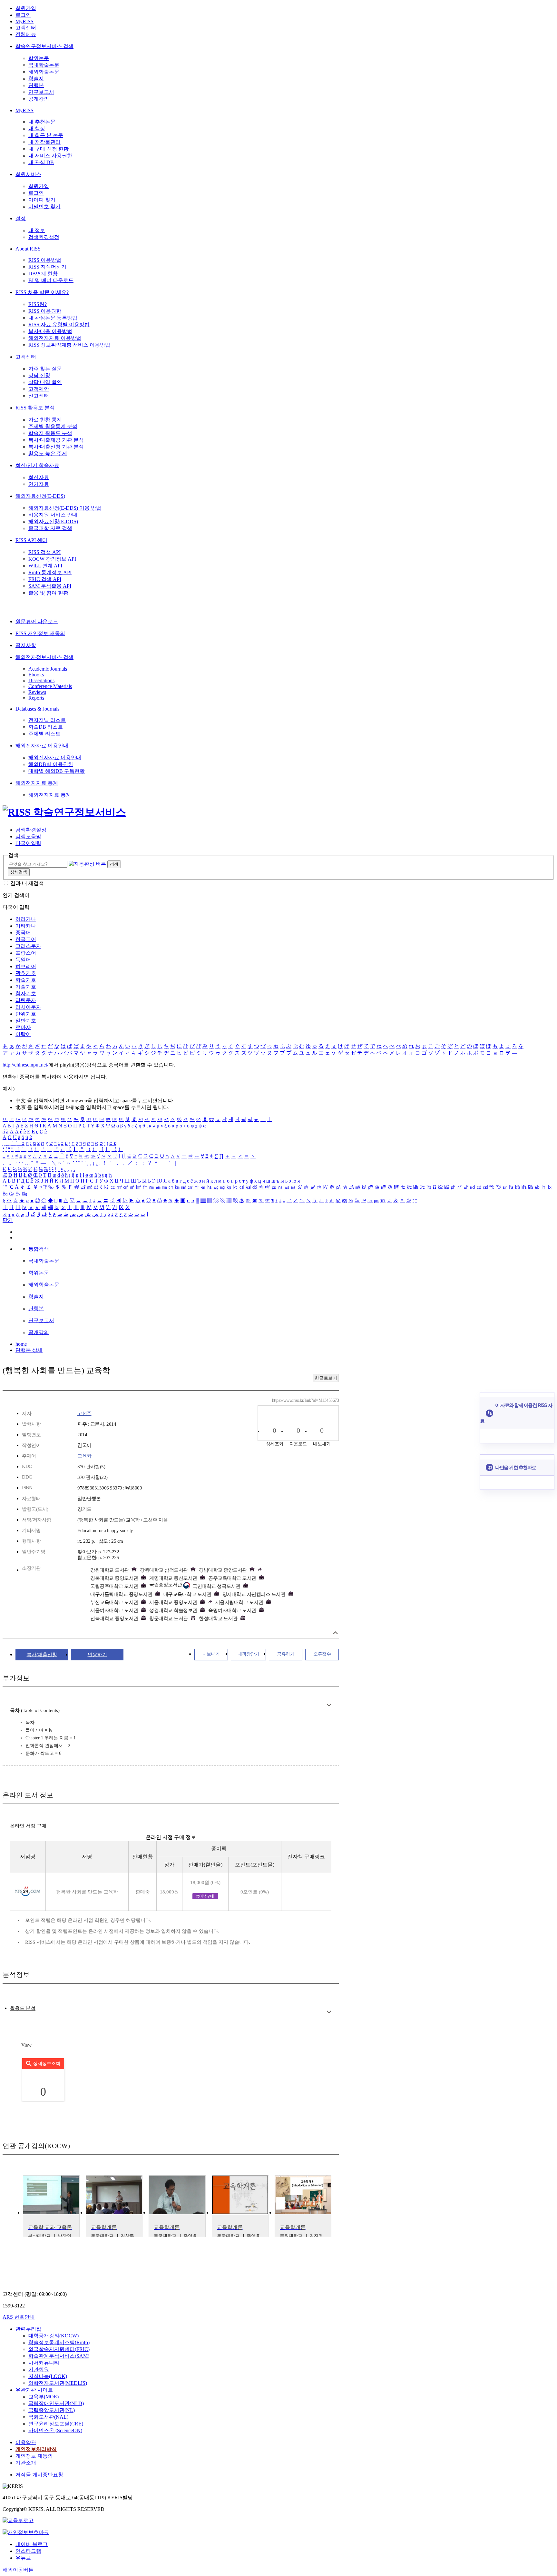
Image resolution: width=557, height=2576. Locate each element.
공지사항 (26, 645)
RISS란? (38, 304)
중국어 (23, 933)
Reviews (37, 692)
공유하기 (286, 1654)
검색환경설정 (44, 237)
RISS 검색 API (44, 552)
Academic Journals (48, 669)
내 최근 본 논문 (46, 135)
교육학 (84, 1456)
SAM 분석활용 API (50, 586)
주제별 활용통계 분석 (53, 426)
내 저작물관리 (44, 142)
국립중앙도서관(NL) (52, 2410)
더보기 (329, 1705)
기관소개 (26, 2463)
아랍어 (23, 1034)
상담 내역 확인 (45, 382)
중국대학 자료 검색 (50, 528)
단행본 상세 (29, 1350)
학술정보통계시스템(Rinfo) (59, 2342)
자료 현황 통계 (45, 420)
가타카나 (26, 926)
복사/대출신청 (42, 1655)
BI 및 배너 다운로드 (51, 280)
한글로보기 (326, 1378)
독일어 (23, 960)
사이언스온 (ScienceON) (55, 2430)
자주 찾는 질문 (45, 369)
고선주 (84, 1413)
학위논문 (39, 58)
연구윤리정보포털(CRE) (56, 2424)
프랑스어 (26, 953)
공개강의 (39, 99)
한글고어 (26, 939)
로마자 (23, 1027)
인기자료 (39, 484)
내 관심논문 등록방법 (53, 318)
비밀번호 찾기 (44, 206)
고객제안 (39, 389)
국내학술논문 (44, 65)
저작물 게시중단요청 (39, 2475)
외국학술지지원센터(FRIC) (59, 2349)
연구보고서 (41, 92)
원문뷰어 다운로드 (37, 621)
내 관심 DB (41, 162)
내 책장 (37, 128)
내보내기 (211, 1654)
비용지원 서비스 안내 (53, 515)
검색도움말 (28, 836)
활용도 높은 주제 (48, 453)
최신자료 (39, 477)
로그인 (23, 15)
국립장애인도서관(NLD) (56, 2403)
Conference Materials (50, 686)
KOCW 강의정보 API (52, 559)
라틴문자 (26, 1000)
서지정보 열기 (335, 1633)
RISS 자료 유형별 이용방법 (59, 324)
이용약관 (26, 2442)
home (21, 1344)
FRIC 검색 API (45, 579)
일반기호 (26, 1021)
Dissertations (41, 680)
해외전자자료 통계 (37, 783)
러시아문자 (28, 1007)
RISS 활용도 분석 (35, 408)
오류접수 (322, 1654)
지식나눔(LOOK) (48, 2376)
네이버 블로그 (32, 2544)
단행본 (36, 85)
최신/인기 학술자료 (37, 465)
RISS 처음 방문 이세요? (42, 292)
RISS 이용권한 (45, 311)
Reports (36, 698)
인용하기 (97, 1655)
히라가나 (26, 919)
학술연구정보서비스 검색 (44, 46)
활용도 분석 (23, 2008)
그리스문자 (28, 946)
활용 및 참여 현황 (48, 593)
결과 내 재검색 (27, 883)
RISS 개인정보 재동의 (40, 633)
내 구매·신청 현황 (49, 149)
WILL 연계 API (45, 566)
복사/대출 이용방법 (50, 331)
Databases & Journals (37, 709)
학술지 (36, 79)
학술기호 (26, 980)
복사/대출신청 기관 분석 (56, 447)
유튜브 (23, 2558)
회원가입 (26, 8)
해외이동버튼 (18, 2570)
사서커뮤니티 (44, 2363)
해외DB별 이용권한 (51, 764)
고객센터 (26, 28)
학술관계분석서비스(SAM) (59, 2356)
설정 (21, 218)
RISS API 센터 (31, 540)
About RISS (28, 249)
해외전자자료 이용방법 (55, 338)
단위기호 (26, 1014)
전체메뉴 (26, 34)
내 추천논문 (42, 122)
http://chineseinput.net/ (25, 1065)
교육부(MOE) (44, 2397)
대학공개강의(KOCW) (54, 2336)
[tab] (23, 2008)
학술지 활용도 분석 (50, 433)
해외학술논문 (44, 72)
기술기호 (26, 987)
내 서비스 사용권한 (50, 156)
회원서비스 (28, 174)
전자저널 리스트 (47, 720)
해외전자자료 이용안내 (42, 746)
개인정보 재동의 (34, 2456)
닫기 (8, 1220)
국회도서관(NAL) (48, 2417)
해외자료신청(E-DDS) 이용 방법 (65, 508)
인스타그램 (28, 2551)
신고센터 (39, 396)
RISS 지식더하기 (47, 267)
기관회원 (39, 2370)
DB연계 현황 (43, 274)
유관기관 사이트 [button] (34, 2390)
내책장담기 (249, 1654)
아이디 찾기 (42, 200)
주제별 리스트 (44, 734)
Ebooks (36, 675)
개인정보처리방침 (36, 2449)
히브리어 (26, 966)
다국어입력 (28, 843)
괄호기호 (26, 973)
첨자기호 (26, 993)
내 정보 (37, 230)
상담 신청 (39, 375)
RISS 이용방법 (45, 260)
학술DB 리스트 (46, 727)
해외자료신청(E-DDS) (40, 496)
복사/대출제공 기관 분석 (56, 440)
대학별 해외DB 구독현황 (57, 771)
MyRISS (24, 21)
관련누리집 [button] (28, 2329)
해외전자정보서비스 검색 (44, 657)
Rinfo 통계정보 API (50, 572)
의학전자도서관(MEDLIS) (58, 2383)
